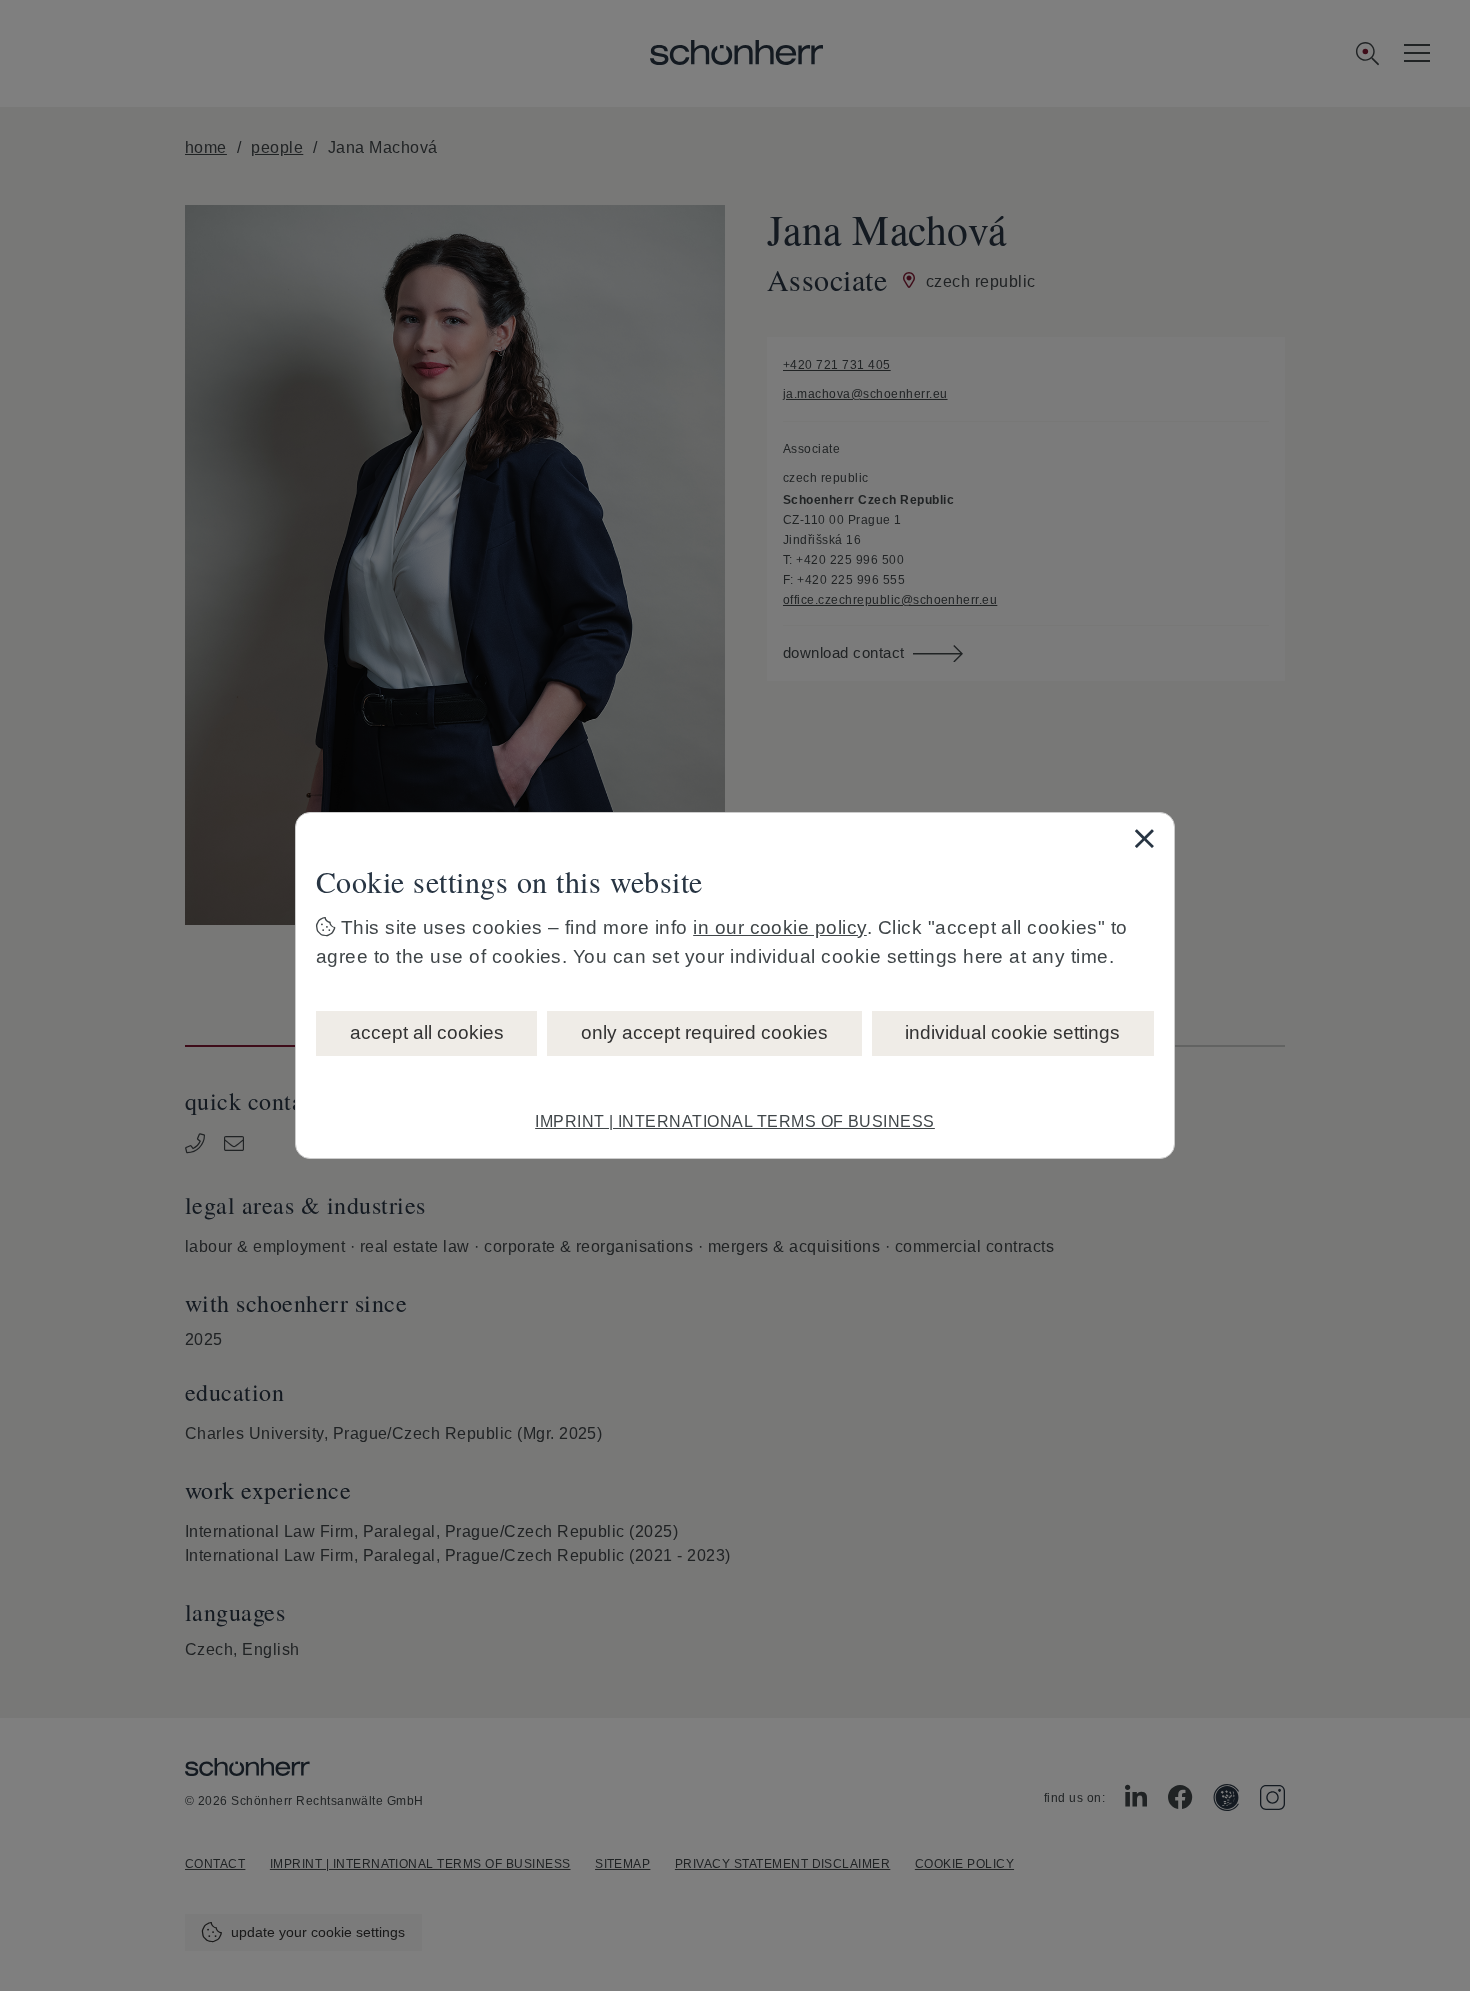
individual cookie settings (1012, 1032)
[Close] (1144, 838)
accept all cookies (427, 1032)
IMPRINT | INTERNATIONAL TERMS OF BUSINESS (735, 1121)
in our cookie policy (780, 927)
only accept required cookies (704, 1032)
